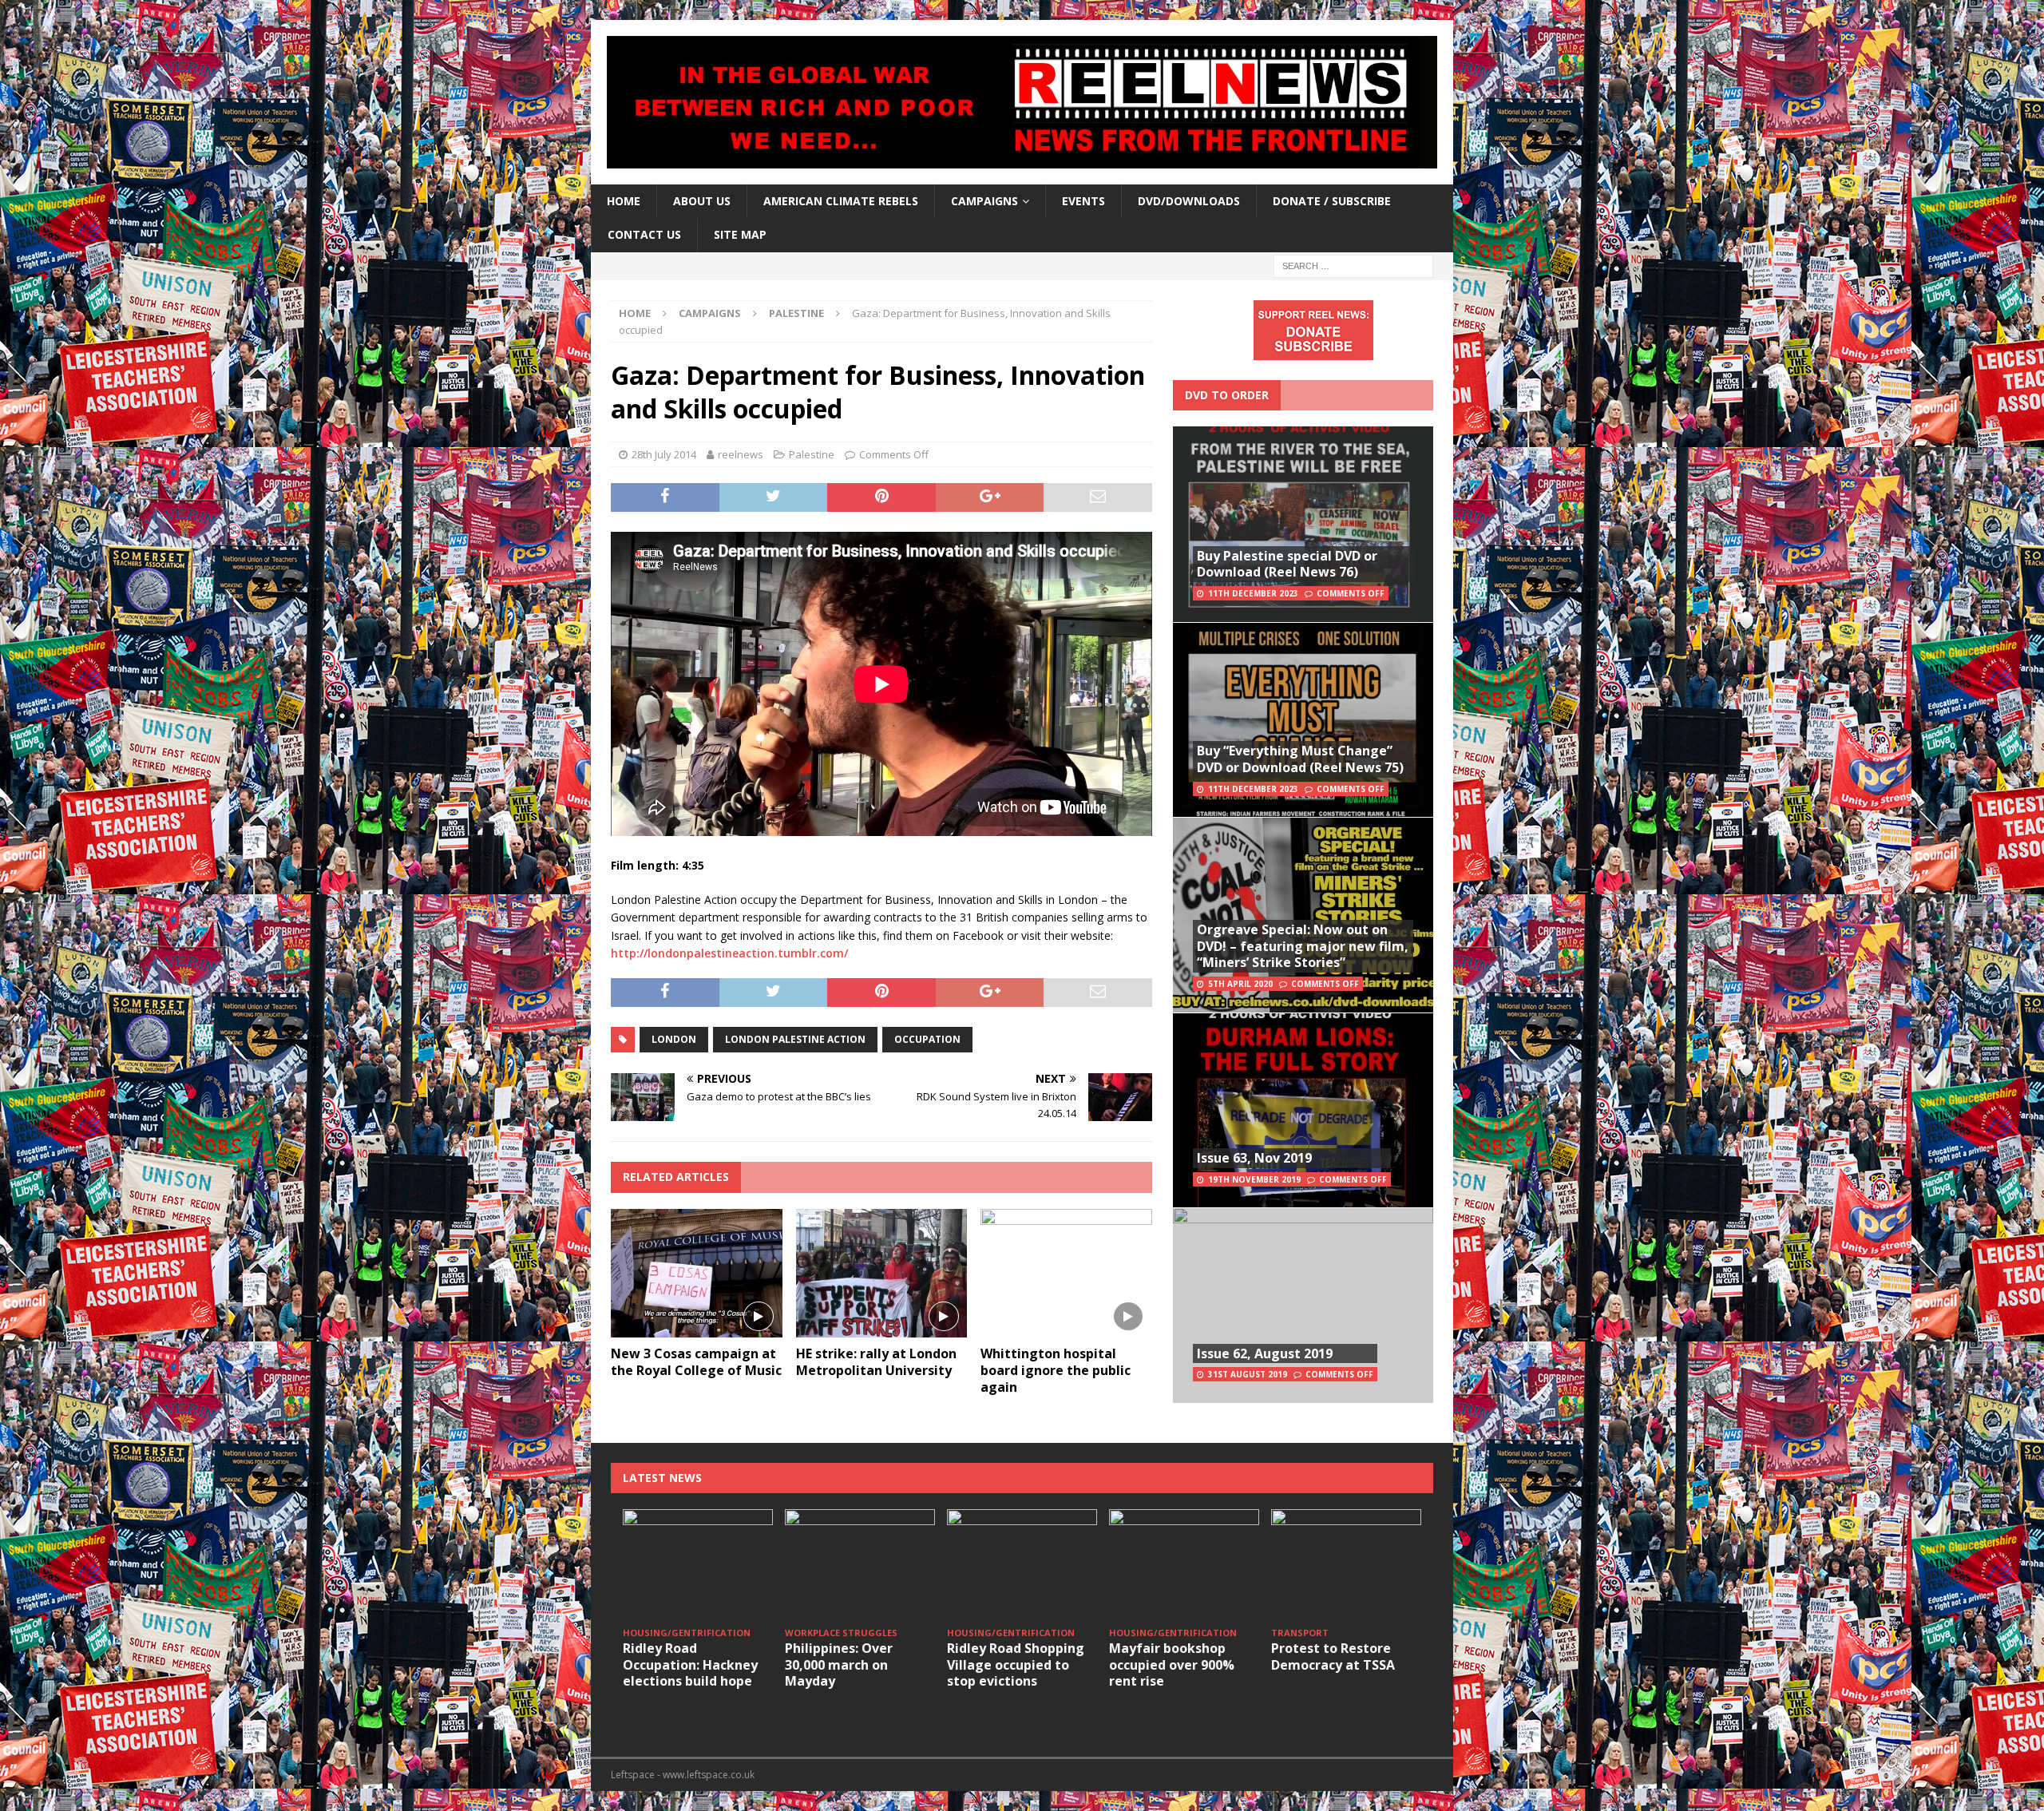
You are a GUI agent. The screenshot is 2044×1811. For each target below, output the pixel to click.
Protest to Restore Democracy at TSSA (1333, 1656)
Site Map (740, 234)
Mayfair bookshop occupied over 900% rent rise (1172, 1665)
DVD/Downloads (1189, 201)
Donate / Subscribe (1332, 201)
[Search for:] (1353, 265)
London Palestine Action (795, 1039)
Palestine (812, 454)
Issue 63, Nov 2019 (1254, 1158)
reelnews (741, 454)
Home (624, 201)
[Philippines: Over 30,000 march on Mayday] (860, 1565)
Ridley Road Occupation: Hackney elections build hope (690, 1665)
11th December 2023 (1253, 593)
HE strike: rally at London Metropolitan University (876, 1362)
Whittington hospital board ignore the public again (1056, 1370)
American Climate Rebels (841, 201)
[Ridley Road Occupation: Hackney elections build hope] (698, 1565)
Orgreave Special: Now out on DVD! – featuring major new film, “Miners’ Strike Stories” (1303, 946)
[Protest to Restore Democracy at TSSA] (1346, 1565)
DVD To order (1227, 395)
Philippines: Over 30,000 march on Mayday (839, 1665)
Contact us (644, 234)
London (674, 1039)
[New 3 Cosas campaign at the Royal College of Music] (697, 1273)
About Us (702, 201)
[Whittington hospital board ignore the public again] (1066, 1273)
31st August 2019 (1248, 1374)
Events (1083, 201)
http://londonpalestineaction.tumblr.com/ (729, 953)
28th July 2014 (664, 454)
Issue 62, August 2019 (1265, 1353)
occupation (927, 1039)
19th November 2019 (1254, 1179)
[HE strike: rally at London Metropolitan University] (882, 1273)
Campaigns (710, 313)
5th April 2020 (1240, 984)
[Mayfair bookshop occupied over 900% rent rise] (1184, 1565)
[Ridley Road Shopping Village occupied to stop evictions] (1022, 1565)
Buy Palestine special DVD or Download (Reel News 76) (1287, 564)
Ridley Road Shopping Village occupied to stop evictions (1016, 1665)
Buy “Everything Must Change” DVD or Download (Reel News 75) (1300, 759)
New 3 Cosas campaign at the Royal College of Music (696, 1362)
